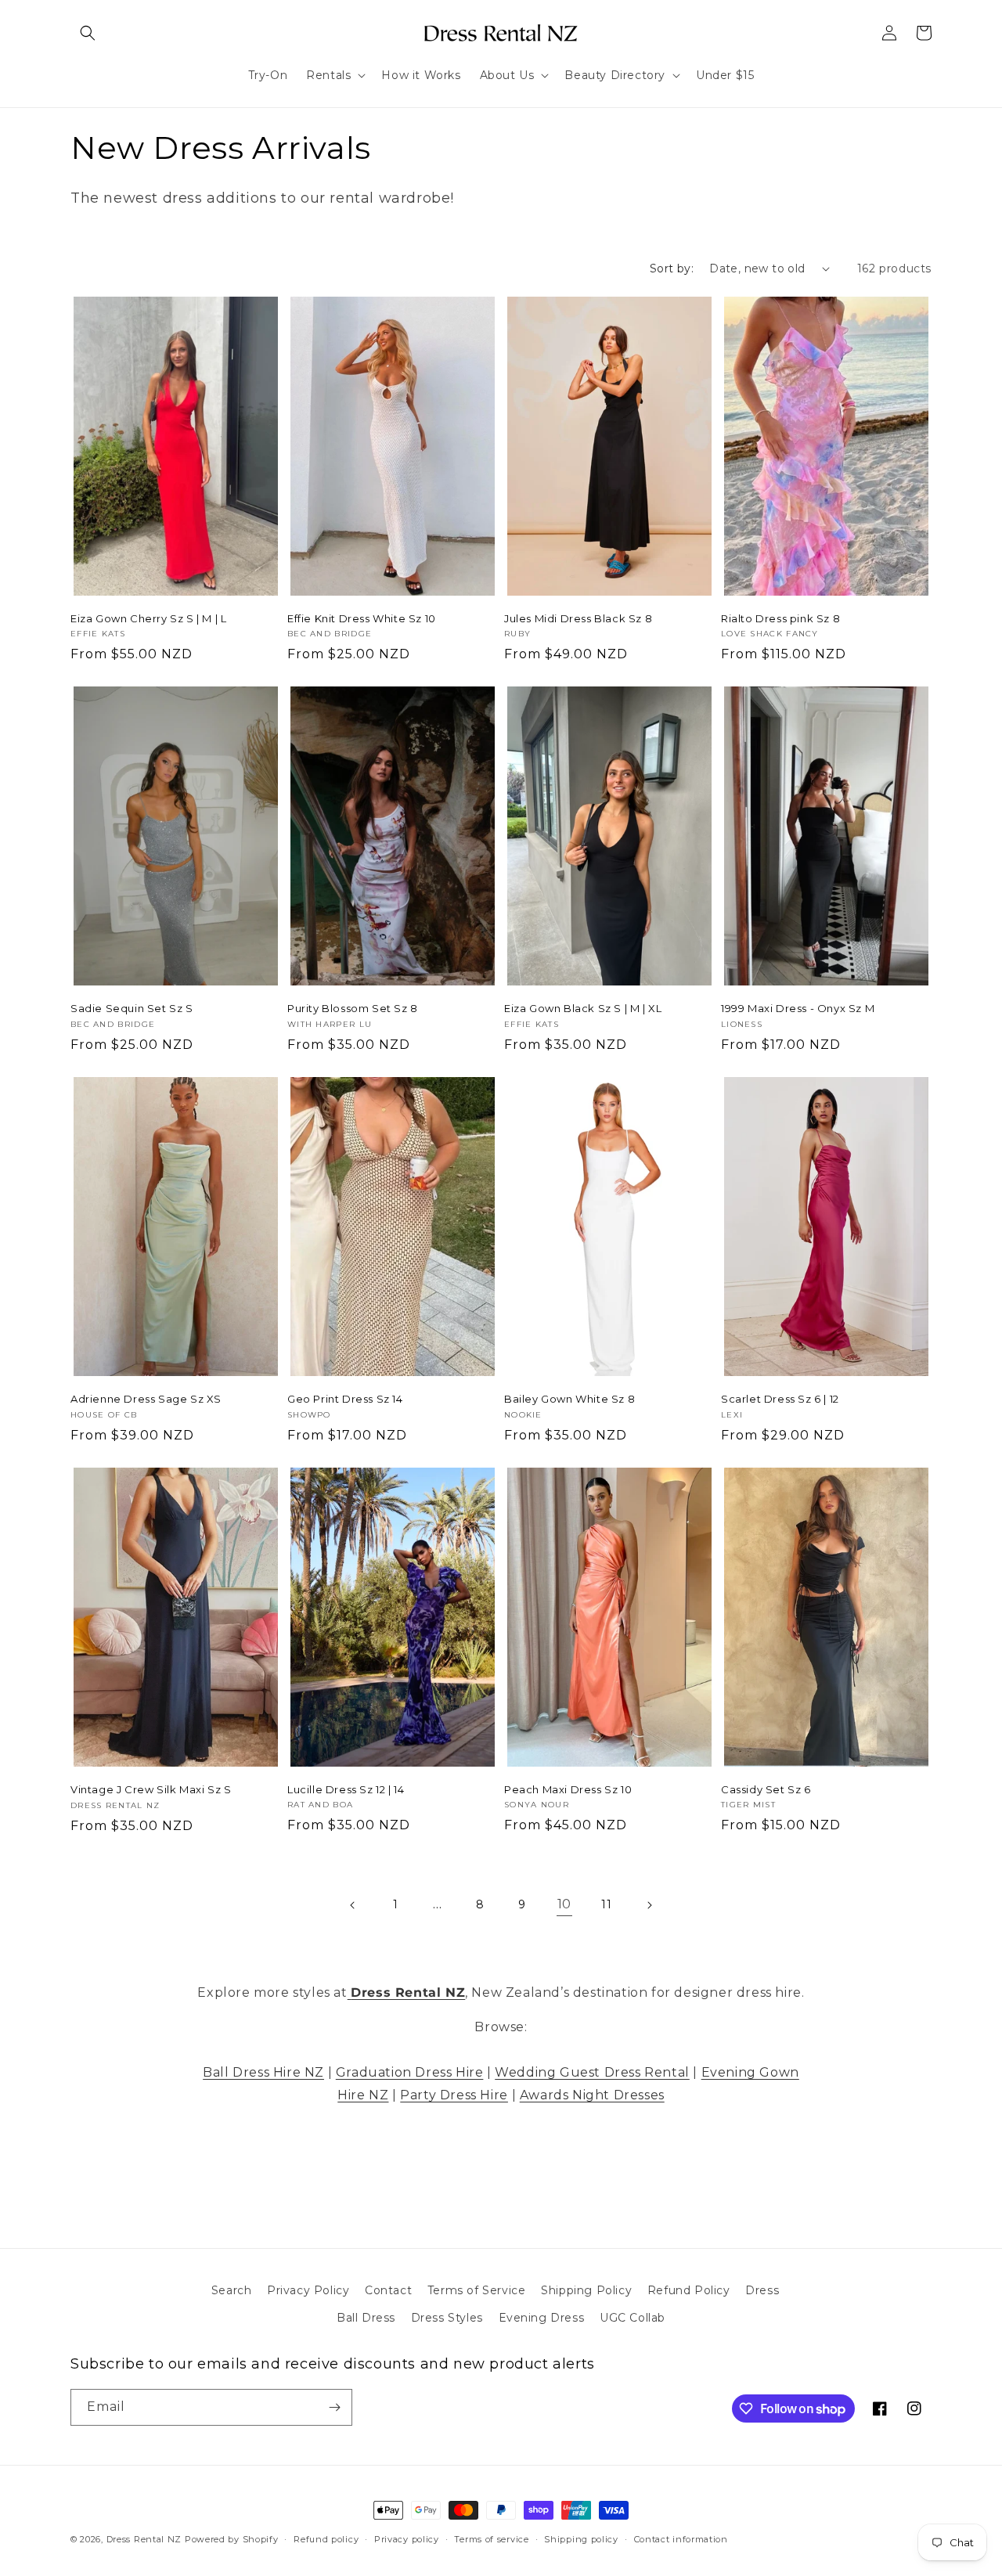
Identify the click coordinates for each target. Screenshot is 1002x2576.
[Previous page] (353, 1905)
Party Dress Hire (454, 2095)
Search (232, 2290)
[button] (88, 33)
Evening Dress (542, 2318)
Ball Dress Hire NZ (263, 2072)
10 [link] (564, 1904)
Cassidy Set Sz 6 (766, 1789)
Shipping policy (581, 2539)
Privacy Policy (308, 2290)
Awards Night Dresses (592, 2095)
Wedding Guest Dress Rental (592, 2072)
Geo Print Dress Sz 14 (345, 1399)
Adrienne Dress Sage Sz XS (146, 1399)
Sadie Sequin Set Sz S (132, 1008)
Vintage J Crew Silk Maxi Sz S (151, 1789)
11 (606, 1904)
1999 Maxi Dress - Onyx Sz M (798, 1008)
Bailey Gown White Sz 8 (569, 1399)
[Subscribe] (334, 2407)
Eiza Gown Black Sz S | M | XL (583, 1008)
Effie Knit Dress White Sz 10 (362, 618)
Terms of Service (477, 2290)
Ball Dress (366, 2318)
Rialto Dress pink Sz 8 (780, 618)
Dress (762, 2290)
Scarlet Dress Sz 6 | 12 (780, 1399)
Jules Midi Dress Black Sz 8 (578, 618)
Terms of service (491, 2539)
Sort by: (672, 268)
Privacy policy (407, 2539)
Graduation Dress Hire (410, 2072)
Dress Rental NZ (144, 2539)
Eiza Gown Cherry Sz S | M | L (148, 618)
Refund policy (326, 2539)
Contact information (681, 2539)
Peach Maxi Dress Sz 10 (568, 1789)
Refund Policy (689, 2290)
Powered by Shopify (232, 2539)
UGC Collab (633, 2318)
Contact (388, 2290)
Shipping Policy (586, 2290)
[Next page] (649, 1905)
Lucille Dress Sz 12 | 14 (346, 1789)
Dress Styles (447, 2318)
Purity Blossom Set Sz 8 (353, 1008)
